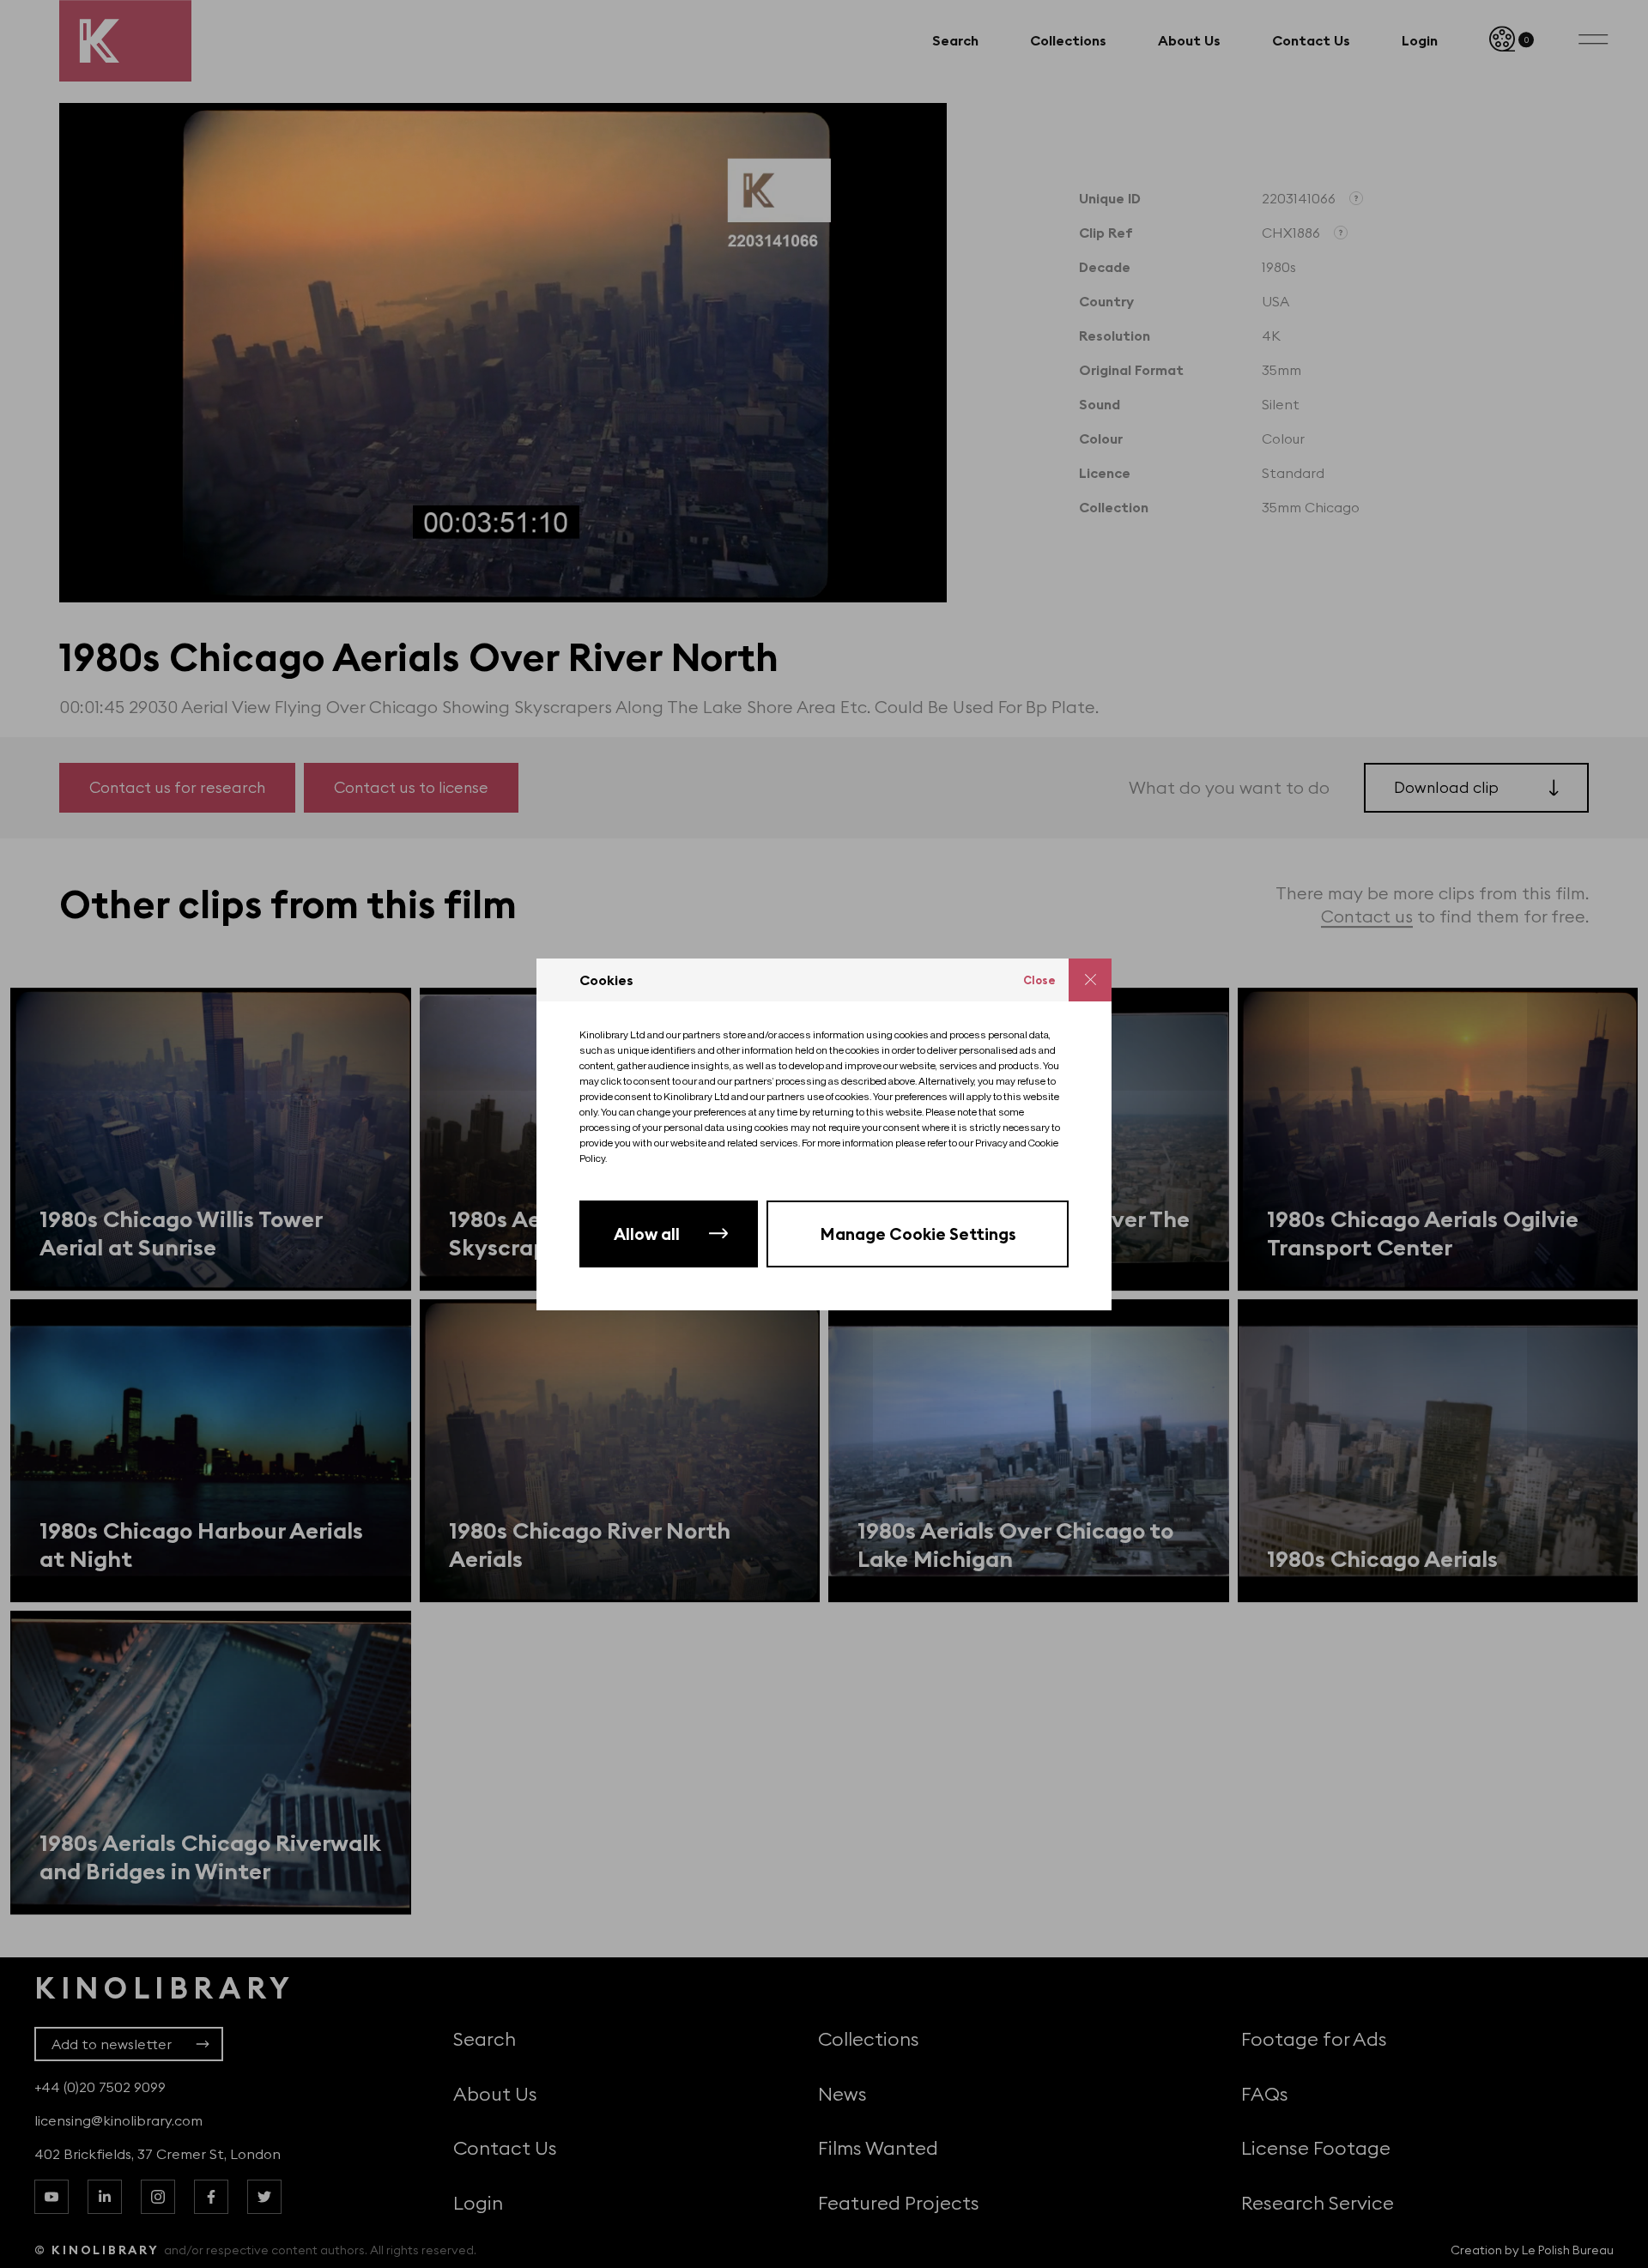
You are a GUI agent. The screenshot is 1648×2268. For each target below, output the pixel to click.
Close (1039, 980)
